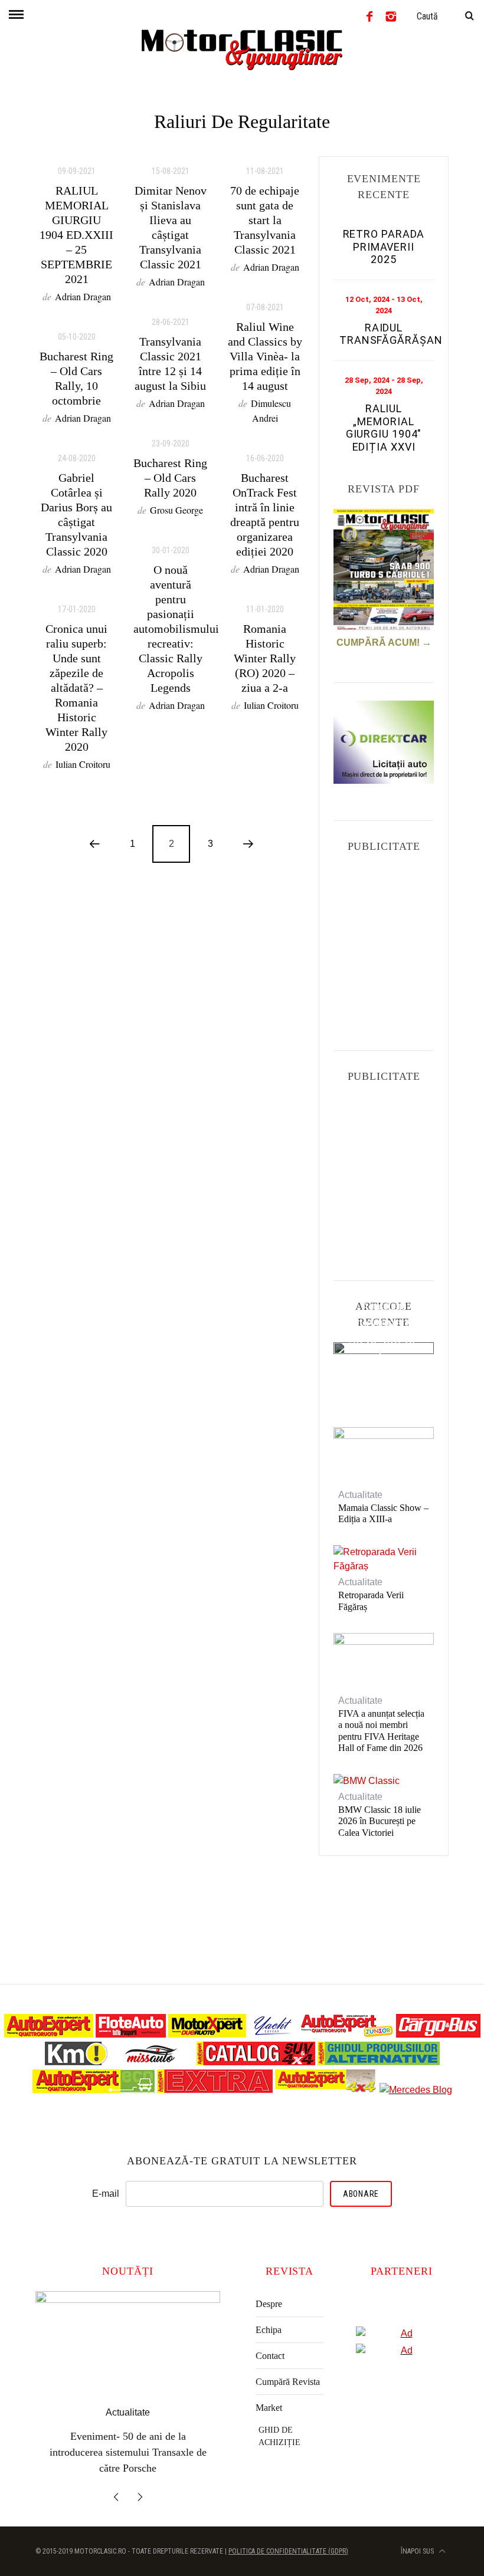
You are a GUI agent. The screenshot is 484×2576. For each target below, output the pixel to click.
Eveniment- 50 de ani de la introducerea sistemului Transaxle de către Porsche (384, 1373)
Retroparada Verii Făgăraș (371, 1601)
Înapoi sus (418, 2535)
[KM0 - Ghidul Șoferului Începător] (76, 2062)
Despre (269, 2304)
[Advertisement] (409, 940)
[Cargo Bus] (438, 2034)
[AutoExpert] (49, 2034)
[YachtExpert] (273, 2034)
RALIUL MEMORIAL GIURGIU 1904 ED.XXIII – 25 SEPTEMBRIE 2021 (76, 235)
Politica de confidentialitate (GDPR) (288, 2535)
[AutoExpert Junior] (347, 2034)
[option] (128, 2380)
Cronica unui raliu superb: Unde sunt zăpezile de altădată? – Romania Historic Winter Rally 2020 (76, 688)
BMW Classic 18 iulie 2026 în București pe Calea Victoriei (380, 1821)
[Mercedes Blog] (416, 2090)
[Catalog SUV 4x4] (256, 2062)
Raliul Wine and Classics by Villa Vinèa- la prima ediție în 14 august (265, 356)
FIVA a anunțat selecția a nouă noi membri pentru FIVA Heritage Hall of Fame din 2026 (381, 1731)
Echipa (269, 2330)
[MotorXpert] (207, 2034)
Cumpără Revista (288, 2382)
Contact (270, 2356)
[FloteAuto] (131, 2034)
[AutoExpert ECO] (94, 2090)
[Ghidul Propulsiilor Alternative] (379, 2062)
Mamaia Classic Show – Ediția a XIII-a (383, 1513)
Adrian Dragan (83, 296)
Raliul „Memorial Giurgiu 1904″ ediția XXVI (384, 428)
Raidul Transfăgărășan (391, 334)
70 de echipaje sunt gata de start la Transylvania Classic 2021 (265, 220)
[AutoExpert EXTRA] (215, 2090)
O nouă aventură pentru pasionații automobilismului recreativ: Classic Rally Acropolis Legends (176, 629)
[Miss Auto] (152, 2062)
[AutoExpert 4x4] (326, 2090)
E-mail (106, 2194)
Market (269, 2408)
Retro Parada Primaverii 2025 (384, 247)
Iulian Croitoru (83, 764)
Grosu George (176, 510)
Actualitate (384, 1307)
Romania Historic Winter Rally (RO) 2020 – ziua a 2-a (265, 658)
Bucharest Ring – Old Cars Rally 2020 (170, 478)
